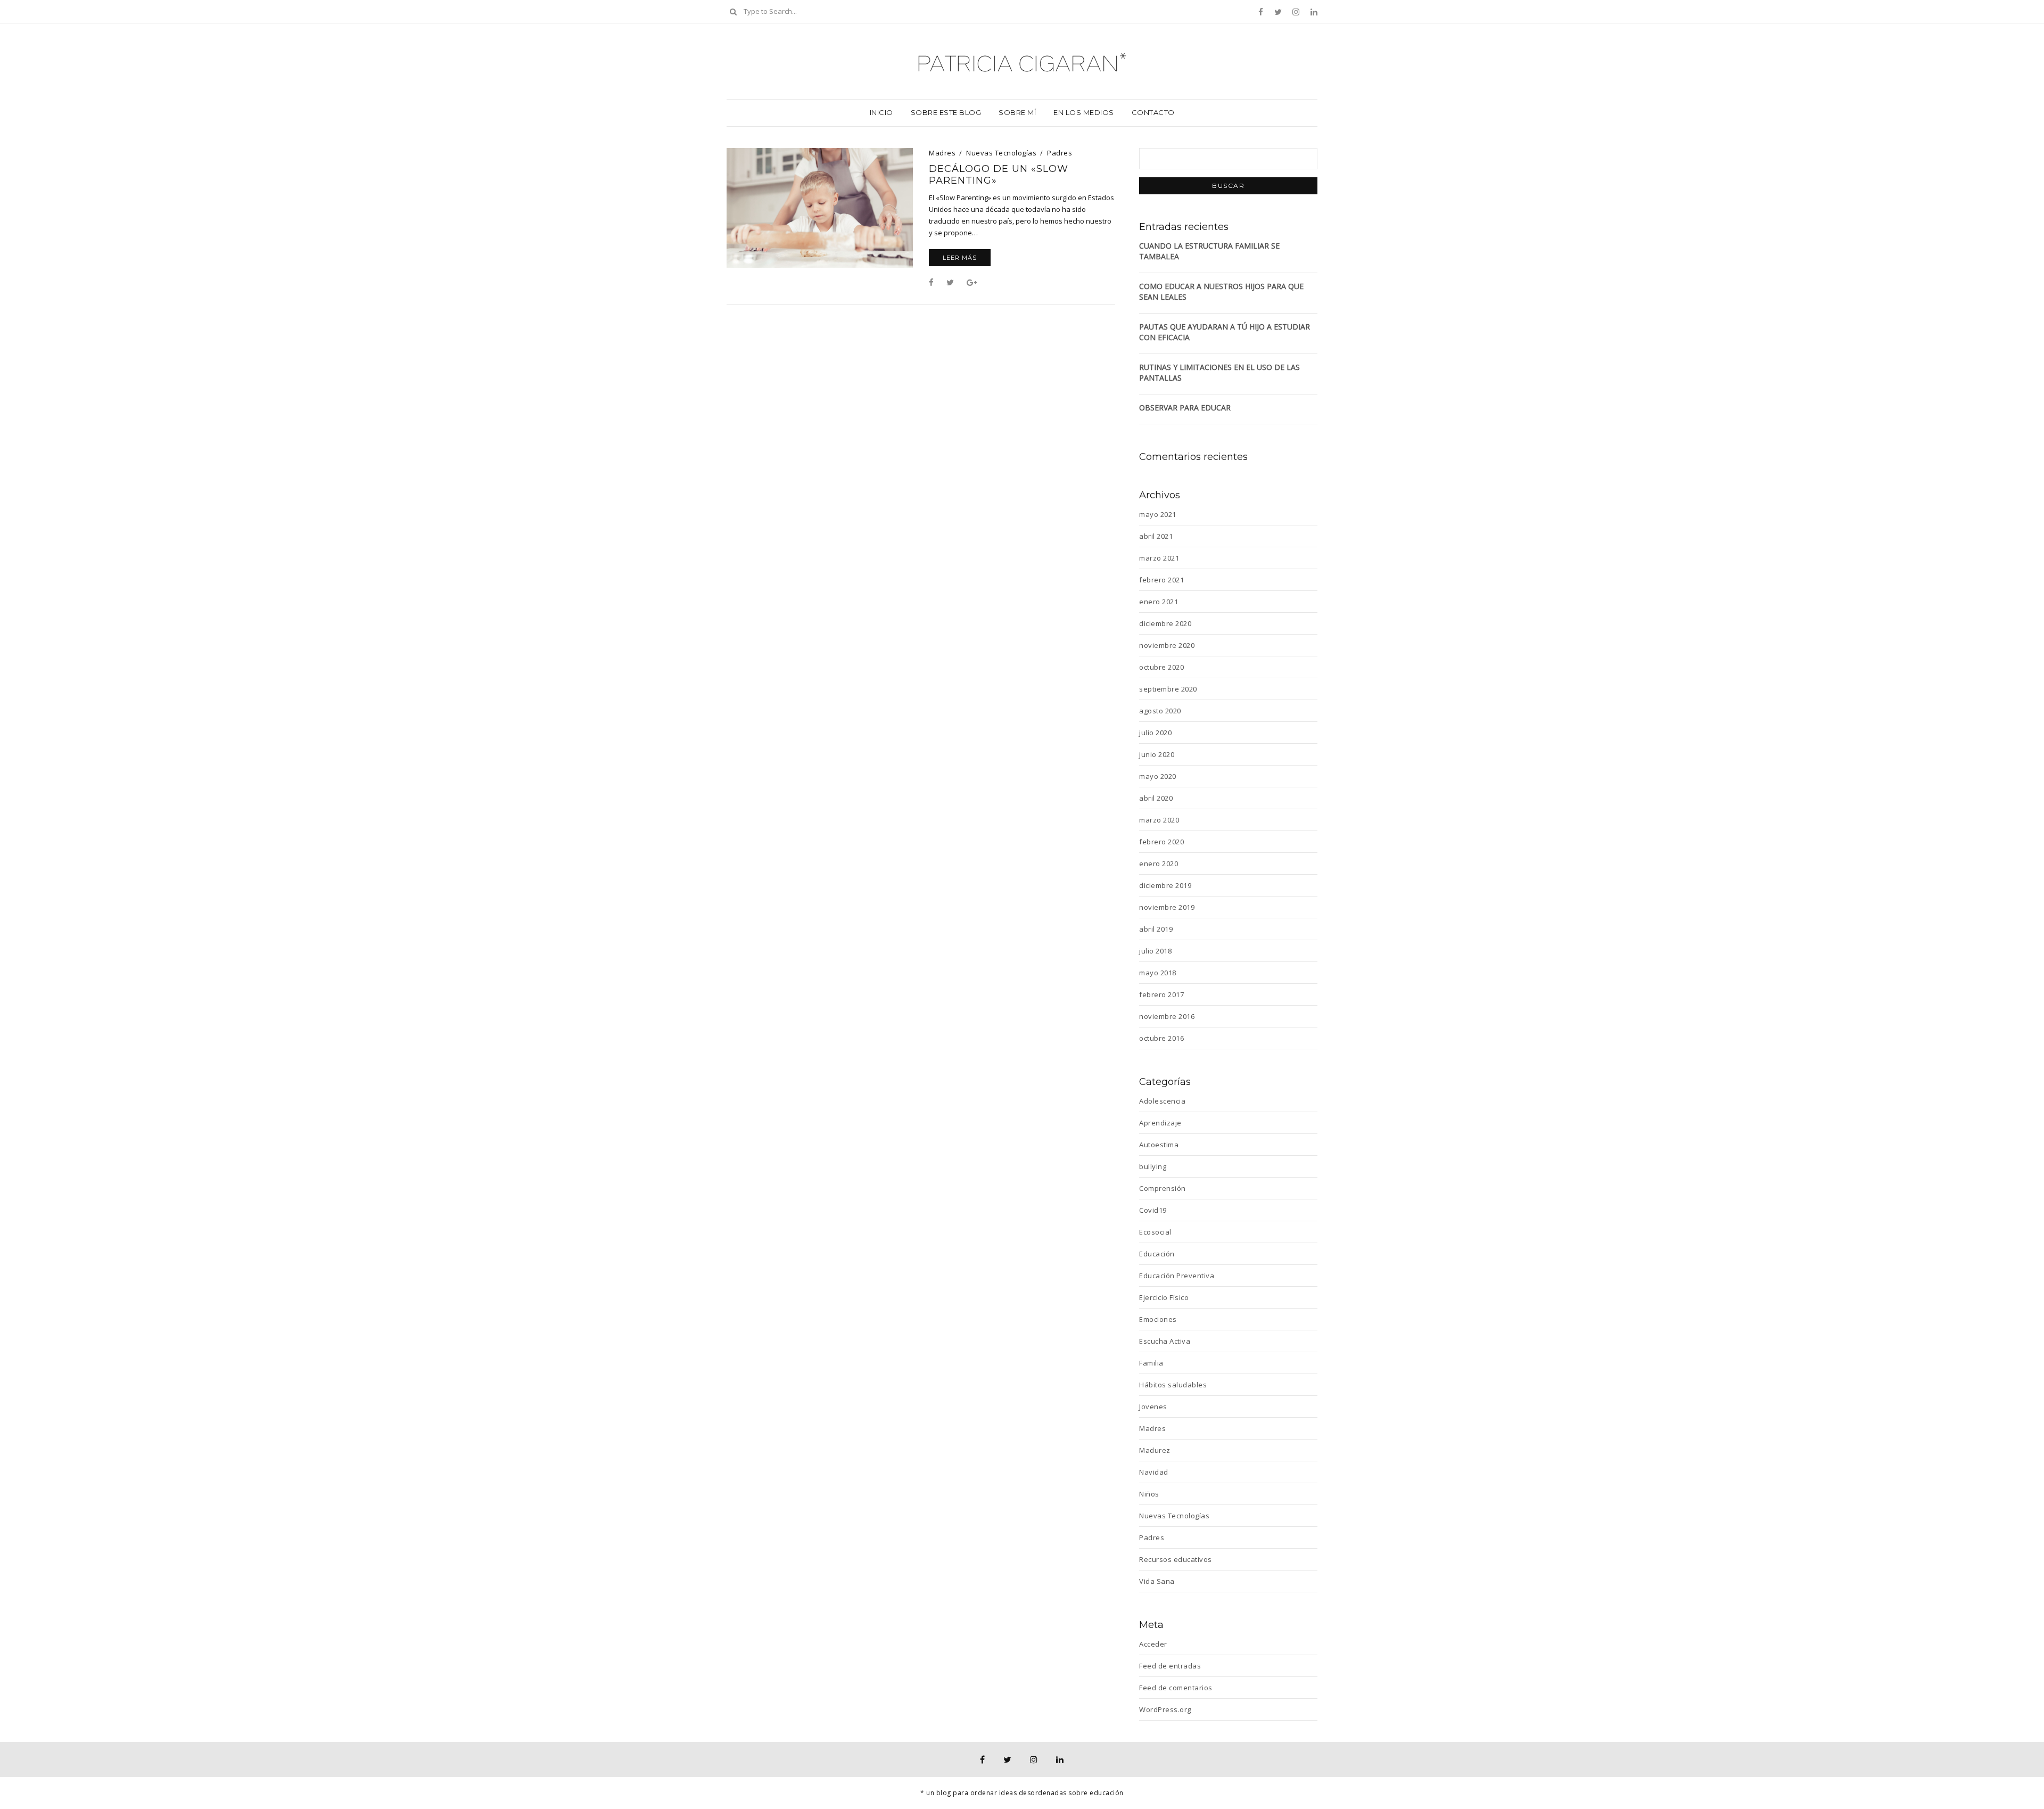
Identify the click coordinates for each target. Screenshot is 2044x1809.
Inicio (881, 112)
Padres (1060, 153)
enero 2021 (1159, 602)
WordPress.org (1165, 1709)
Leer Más (960, 258)
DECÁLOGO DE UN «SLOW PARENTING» (999, 175)
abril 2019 (1156, 929)
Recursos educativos (1176, 1559)
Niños (1149, 1494)
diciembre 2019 (1165, 885)
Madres (942, 153)
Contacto (1153, 112)
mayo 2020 (1158, 776)
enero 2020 (1159, 864)
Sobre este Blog (946, 112)
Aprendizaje (1160, 1123)
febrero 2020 (1161, 842)
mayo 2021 (1158, 514)
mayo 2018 (1158, 973)
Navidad (1154, 1472)
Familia (1151, 1363)
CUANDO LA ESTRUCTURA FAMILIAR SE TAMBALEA (1209, 251)
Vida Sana (1157, 1581)
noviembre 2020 (1167, 645)
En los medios (1084, 112)
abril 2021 (1156, 536)
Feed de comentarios (1176, 1688)
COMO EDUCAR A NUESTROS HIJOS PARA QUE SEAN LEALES (1221, 291)
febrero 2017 (1161, 994)
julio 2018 (1155, 951)
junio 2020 (1157, 754)
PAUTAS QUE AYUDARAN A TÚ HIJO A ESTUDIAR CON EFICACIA (1225, 332)
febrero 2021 (1161, 580)
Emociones (1158, 1319)
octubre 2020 (1161, 667)
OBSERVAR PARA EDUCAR (1185, 408)
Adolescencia (1162, 1101)
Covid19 (1153, 1210)
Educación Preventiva (1177, 1276)
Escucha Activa (1165, 1341)
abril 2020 (1156, 798)
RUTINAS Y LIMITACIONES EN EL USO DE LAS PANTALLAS (1219, 372)
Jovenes (1153, 1407)
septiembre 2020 (1168, 689)
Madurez (1155, 1450)
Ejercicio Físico (1164, 1297)
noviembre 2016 (1167, 1016)
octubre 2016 (1161, 1038)
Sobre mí (1017, 112)
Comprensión (1163, 1188)
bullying (1153, 1166)
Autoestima (1159, 1145)
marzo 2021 (1159, 558)
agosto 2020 (1160, 711)
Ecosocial (1155, 1232)
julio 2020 (1155, 733)
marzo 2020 (1159, 820)
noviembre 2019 (1167, 907)
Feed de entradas (1170, 1666)
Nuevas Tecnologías (1001, 153)
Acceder (1153, 1644)
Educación (1157, 1254)
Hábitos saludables (1173, 1385)
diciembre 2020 (1165, 623)
